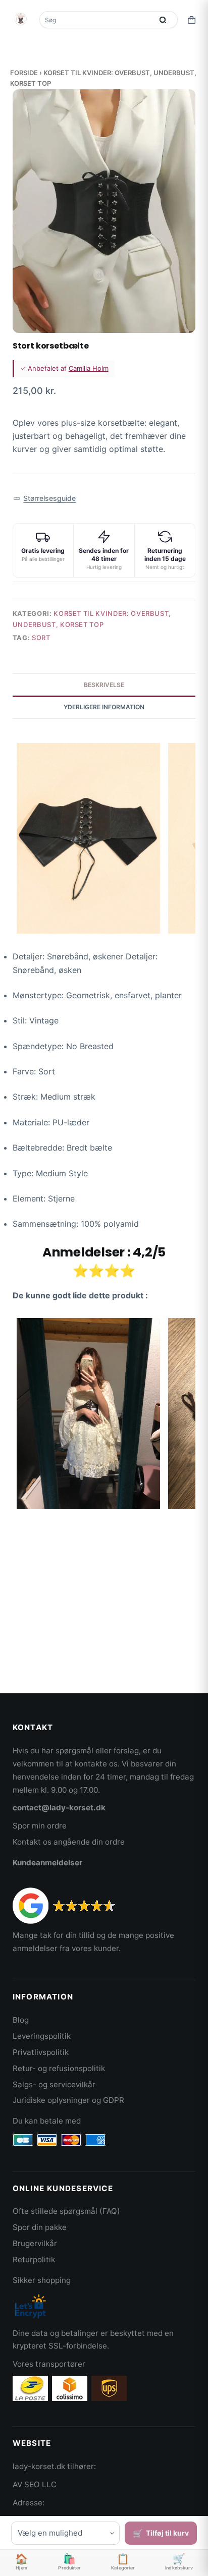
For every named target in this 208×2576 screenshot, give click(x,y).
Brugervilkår (35, 2243)
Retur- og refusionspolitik (59, 2068)
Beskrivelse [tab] (104, 685)
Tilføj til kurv (167, 2533)
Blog (21, 2020)
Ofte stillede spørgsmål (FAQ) (66, 2211)
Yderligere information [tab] (104, 707)
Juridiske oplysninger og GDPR (68, 2100)
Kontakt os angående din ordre (69, 1842)
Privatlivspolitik (41, 2052)
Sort (41, 638)
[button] (45, 499)
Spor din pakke (40, 2227)
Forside (24, 73)
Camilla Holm (89, 368)
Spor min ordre (40, 1826)
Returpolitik (34, 2259)
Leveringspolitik (42, 2036)
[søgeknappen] (163, 20)
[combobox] (97, 20)
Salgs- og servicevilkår (54, 2084)
